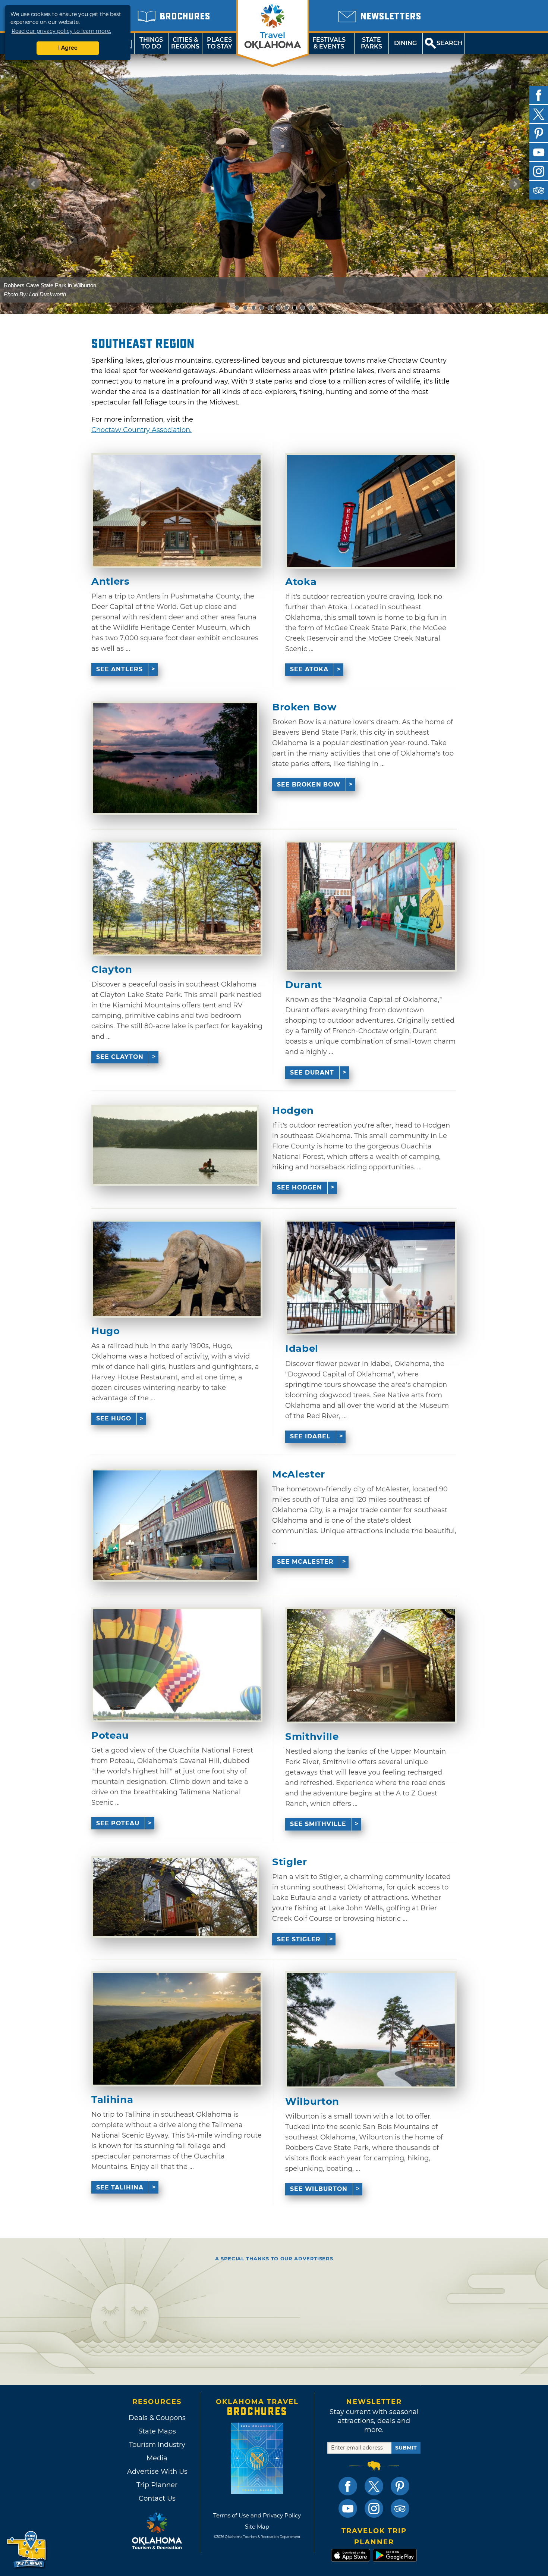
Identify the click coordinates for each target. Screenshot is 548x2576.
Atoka (301, 582)
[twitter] (539, 114)
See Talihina (120, 2187)
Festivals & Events (329, 43)
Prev (34, 184)
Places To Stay (220, 43)
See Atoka (309, 669)
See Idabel (310, 1436)
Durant (304, 985)
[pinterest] (539, 133)
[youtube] (539, 152)
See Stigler (299, 1939)
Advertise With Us (157, 2472)
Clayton (112, 970)
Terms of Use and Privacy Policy (257, 2515)
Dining (405, 43)
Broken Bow (304, 707)
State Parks (371, 43)
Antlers (111, 582)
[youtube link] (348, 2508)
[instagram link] (374, 2508)
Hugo (106, 1331)
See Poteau (118, 1823)
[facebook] (539, 95)
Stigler (290, 1862)
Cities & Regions (185, 43)
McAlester (299, 1474)
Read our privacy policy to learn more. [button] (61, 31)
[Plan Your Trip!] (27, 2550)
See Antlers (119, 669)
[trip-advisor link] (400, 2508)
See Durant (312, 1073)
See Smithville (318, 1824)
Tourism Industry (157, 2445)
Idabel (302, 1349)
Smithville (312, 1737)
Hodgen (293, 1111)
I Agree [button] (68, 48)
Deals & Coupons (157, 2418)
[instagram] (539, 171)
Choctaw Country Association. (141, 430)
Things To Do (151, 43)
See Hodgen (300, 1187)
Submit (406, 2448)
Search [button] (450, 43)
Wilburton (312, 2102)
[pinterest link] (400, 2486)
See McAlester (305, 1562)
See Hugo (114, 1418)
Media (157, 2458)
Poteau (110, 1736)
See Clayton (120, 1057)
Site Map (257, 2527)
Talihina (112, 2100)
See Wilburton (319, 2189)
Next (515, 184)
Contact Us (157, 2498)
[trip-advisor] (539, 190)
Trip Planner (157, 2485)
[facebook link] (348, 2486)
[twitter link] (374, 2486)
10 (313, 308)
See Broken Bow (309, 784)
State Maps (157, 2431)
